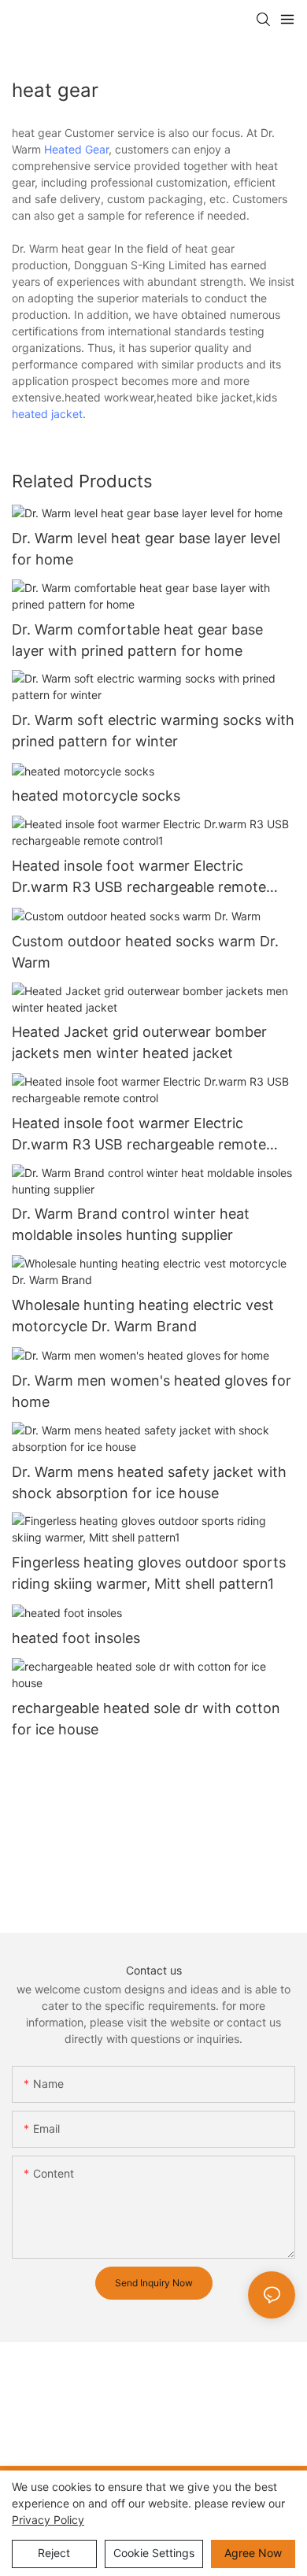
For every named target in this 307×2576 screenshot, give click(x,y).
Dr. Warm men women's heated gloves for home (152, 1391)
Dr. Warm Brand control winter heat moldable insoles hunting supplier (131, 1224)
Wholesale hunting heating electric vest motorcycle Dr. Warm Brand (143, 1316)
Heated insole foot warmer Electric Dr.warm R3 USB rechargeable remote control (139, 1135)
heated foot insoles (76, 1638)
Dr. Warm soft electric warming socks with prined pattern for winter (153, 731)
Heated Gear (76, 149)
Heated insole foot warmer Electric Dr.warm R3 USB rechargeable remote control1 (139, 877)
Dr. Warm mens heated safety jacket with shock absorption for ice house (149, 1482)
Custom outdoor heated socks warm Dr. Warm (145, 952)
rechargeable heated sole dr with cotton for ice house (146, 1719)
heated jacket (47, 414)
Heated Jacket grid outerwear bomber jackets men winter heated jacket (139, 1042)
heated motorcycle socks (96, 796)
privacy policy (48, 2520)
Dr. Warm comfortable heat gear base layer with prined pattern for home (137, 640)
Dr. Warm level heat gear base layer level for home (146, 549)
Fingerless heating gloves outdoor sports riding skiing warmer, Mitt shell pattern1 (149, 1573)
